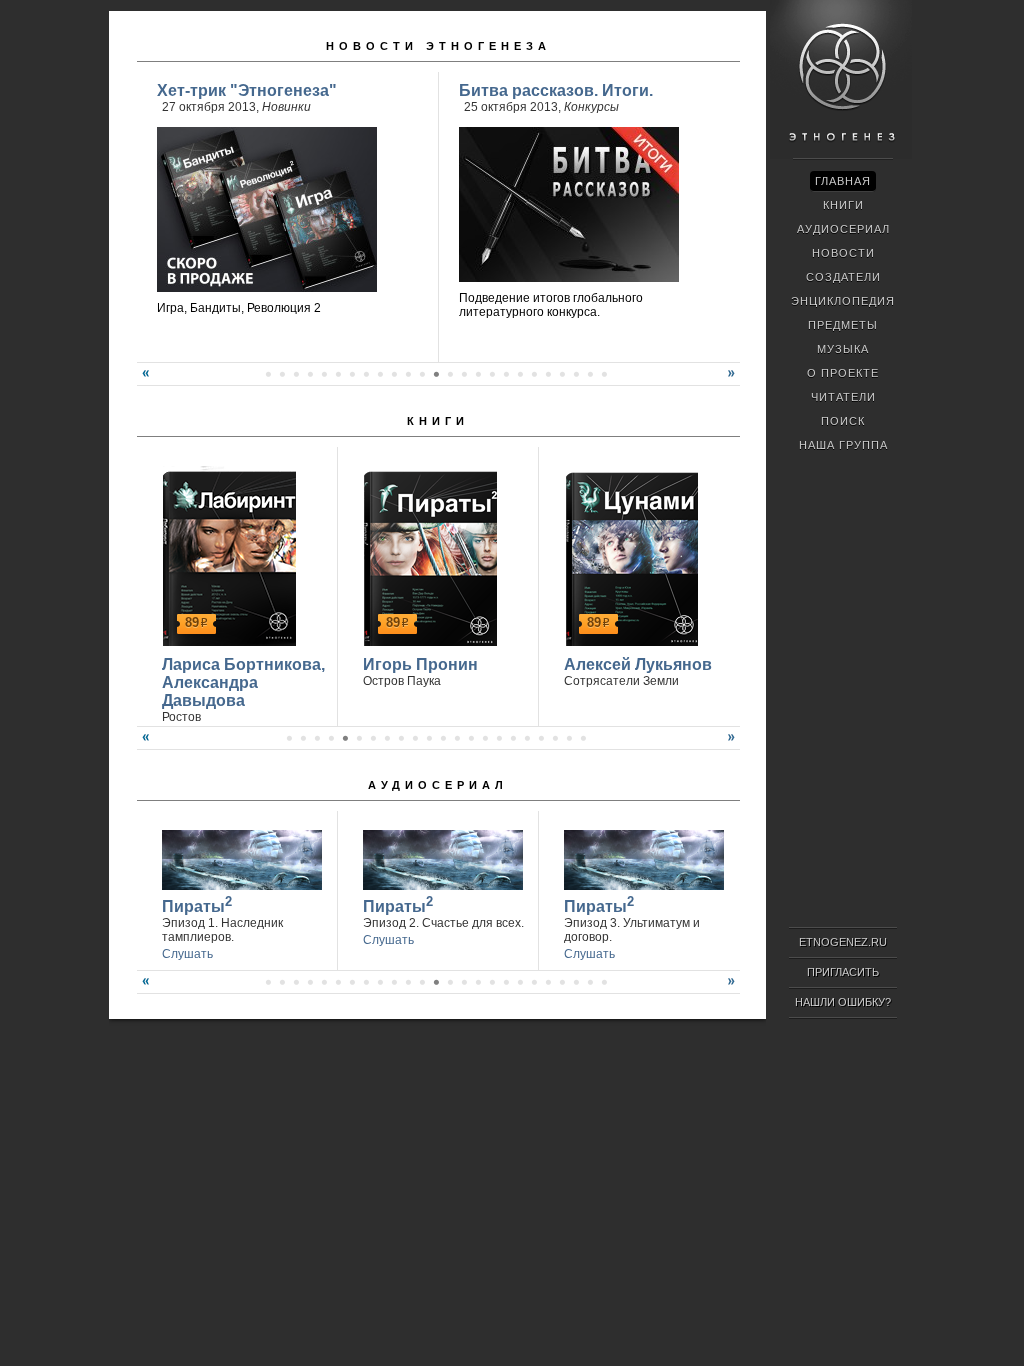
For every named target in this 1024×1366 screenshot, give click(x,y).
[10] (380, 374)
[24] (576, 374)
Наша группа (843, 445)
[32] (548, 982)
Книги (438, 421)
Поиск (843, 421)
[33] (562, 982)
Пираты (197, 904)
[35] (590, 982)
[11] (394, 374)
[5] (310, 374)
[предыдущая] (143, 381)
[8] (352, 374)
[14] (436, 374)
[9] (366, 374)
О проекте (843, 373)
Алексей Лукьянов (638, 664)
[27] (478, 982)
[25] (590, 374)
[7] (338, 374)
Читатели (843, 397)
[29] (506, 982)
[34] (576, 982)
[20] (520, 374)
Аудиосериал (438, 785)
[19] (506, 374)
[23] (562, 374)
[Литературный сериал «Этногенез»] (841, 156)
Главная (843, 181)
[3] (282, 374)
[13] (422, 374)
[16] (464, 374)
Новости (843, 253)
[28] (492, 982)
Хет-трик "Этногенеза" (247, 90)
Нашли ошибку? (843, 1002)
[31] (534, 982)
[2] (268, 374)
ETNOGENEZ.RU (843, 942)
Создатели (843, 277)
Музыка (843, 349)
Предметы (843, 325)
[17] (478, 374)
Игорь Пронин (420, 664)
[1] (289, 738)
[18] (492, 374)
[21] (534, 374)
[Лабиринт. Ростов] (226, 556)
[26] (604, 374)
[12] (408, 374)
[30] (520, 982)
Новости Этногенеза (438, 46)
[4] (296, 374)
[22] (548, 374)
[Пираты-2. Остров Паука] (427, 556)
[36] (604, 982)
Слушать (187, 954)
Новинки (286, 107)
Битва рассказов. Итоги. (556, 90)
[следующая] (734, 381)
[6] (324, 374)
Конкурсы (591, 107)
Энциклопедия (843, 301)
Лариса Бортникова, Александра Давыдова (243, 682)
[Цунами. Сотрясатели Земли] (628, 556)
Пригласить (843, 972)
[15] (450, 374)
